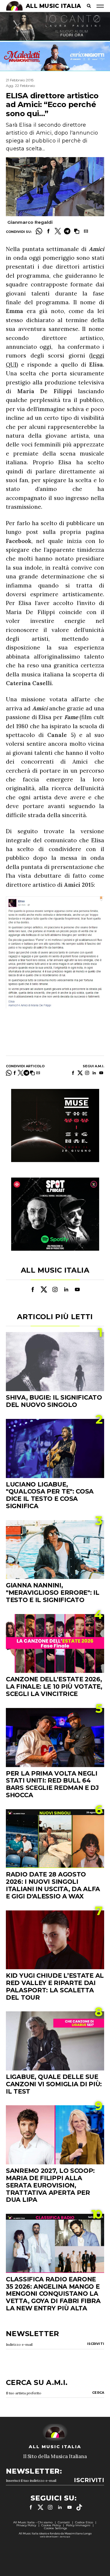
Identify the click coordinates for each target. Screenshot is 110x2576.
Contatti (64, 2522)
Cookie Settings (55, 2528)
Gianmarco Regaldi (30, 222)
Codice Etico (84, 2522)
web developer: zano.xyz (55, 2537)
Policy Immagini (78, 2525)
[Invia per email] (86, 231)
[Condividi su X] (58, 231)
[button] (77, 231)
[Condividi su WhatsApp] (39, 231)
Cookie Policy (51, 2525)
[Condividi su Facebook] (48, 231)
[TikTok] (79, 2507)
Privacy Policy (26, 2525)
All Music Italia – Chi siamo (33, 2522)
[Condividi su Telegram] (67, 231)
